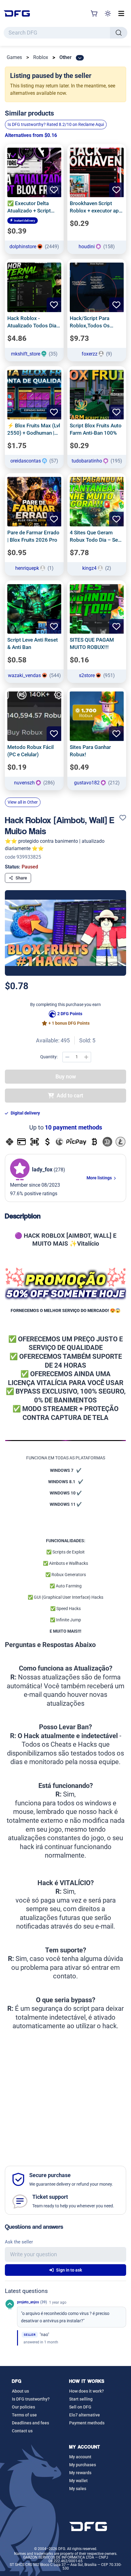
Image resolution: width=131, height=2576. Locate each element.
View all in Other (23, 802)
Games (14, 57)
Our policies (23, 2407)
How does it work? (87, 2391)
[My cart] (94, 13)
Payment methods (87, 2423)
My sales (78, 2489)
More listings (100, 1178)
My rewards (80, 2473)
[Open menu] (121, 13)
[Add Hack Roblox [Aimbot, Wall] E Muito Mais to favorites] (123, 818)
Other (65, 57)
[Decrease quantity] (67, 1057)
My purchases (83, 2465)
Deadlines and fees (30, 2423)
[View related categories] (80, 58)
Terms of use (24, 2415)
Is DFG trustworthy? (31, 2399)
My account (80, 2457)
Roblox (41, 57)
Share (21, 878)
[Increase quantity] (86, 1057)
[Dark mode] (108, 13)
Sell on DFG (80, 2407)
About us (20, 2391)
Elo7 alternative (85, 2415)
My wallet (78, 2481)
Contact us (22, 2431)
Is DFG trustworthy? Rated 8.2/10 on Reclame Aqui (56, 124)
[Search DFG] (119, 33)
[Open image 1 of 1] (65, 933)
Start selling (81, 2399)
